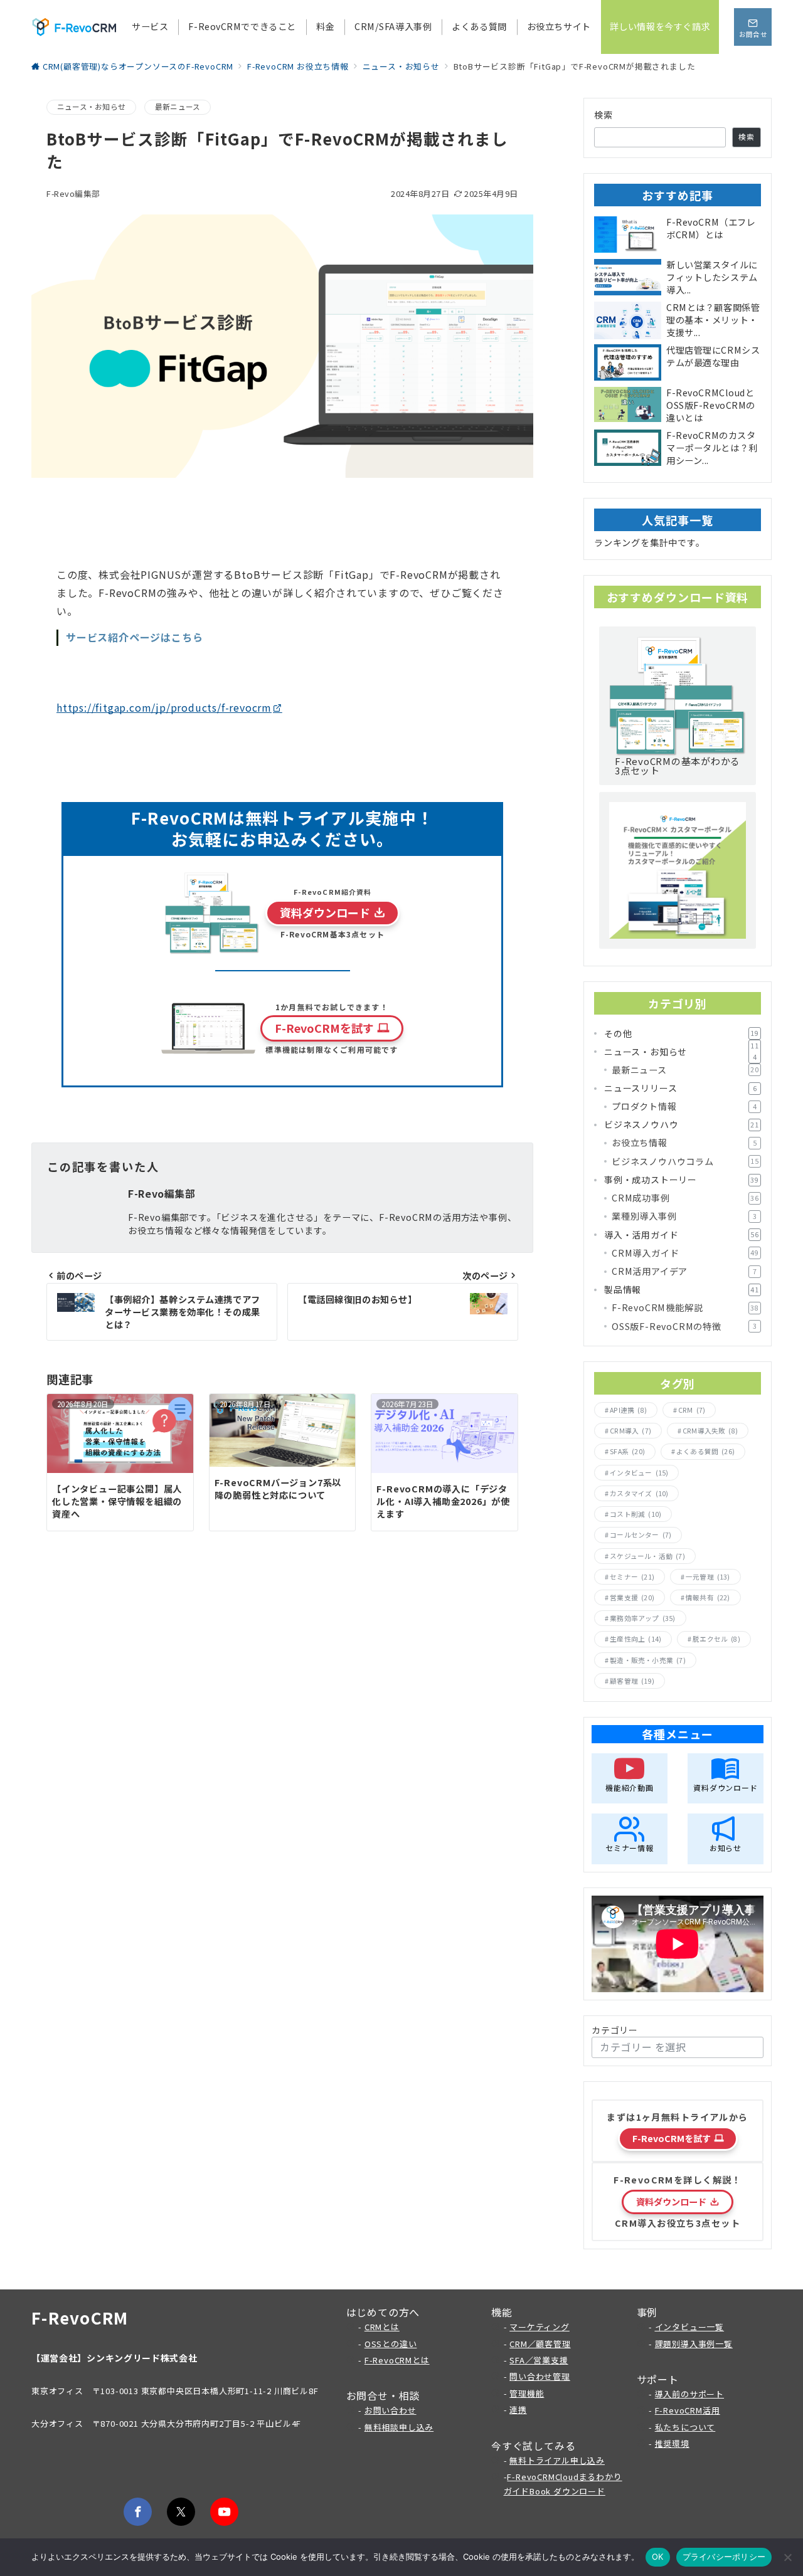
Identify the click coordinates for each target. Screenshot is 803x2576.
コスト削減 (635, 1514)
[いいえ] (787, 2557)
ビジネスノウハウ (682, 1124)
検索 (604, 115)
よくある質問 (705, 1451)
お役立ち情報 (684, 1143)
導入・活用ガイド (682, 1235)
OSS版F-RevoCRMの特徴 (684, 1326)
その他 (682, 1033)
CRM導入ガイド (685, 1253)
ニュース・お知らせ (91, 107)
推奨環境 (672, 2443)
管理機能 (527, 2393)
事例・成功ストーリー (682, 1180)
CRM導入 (630, 1431)
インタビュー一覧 (689, 2327)
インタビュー (639, 1473)
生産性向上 (635, 1639)
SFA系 (627, 1451)
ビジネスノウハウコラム (685, 1161)
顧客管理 (632, 1681)
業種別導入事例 (684, 1216)
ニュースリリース (680, 1088)
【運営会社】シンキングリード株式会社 (114, 2358)
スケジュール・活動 (647, 1556)
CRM (692, 1410)
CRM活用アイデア (684, 1271)
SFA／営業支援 (539, 2360)
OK (658, 2557)
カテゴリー (615, 2030)
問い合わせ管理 (540, 2376)
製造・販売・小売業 (648, 1660)
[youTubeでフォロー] (224, 2512)
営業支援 (632, 1597)
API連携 (628, 1410)
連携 (518, 2410)
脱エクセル (716, 1639)
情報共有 (708, 1597)
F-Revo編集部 (73, 193)
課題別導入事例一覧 (694, 2344)
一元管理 (708, 1577)
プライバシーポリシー (724, 2557)
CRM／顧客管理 (540, 2344)
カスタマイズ (639, 1493)
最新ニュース (178, 107)
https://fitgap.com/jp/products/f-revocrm (164, 707)
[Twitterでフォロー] (181, 2512)
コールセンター (641, 1535)
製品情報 (682, 1289)
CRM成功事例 (685, 1198)
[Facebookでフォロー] (138, 2512)
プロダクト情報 (684, 1106)
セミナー (632, 1577)
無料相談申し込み (399, 2427)
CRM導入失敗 (710, 1431)
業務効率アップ (642, 1618)
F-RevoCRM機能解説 (685, 1307)
